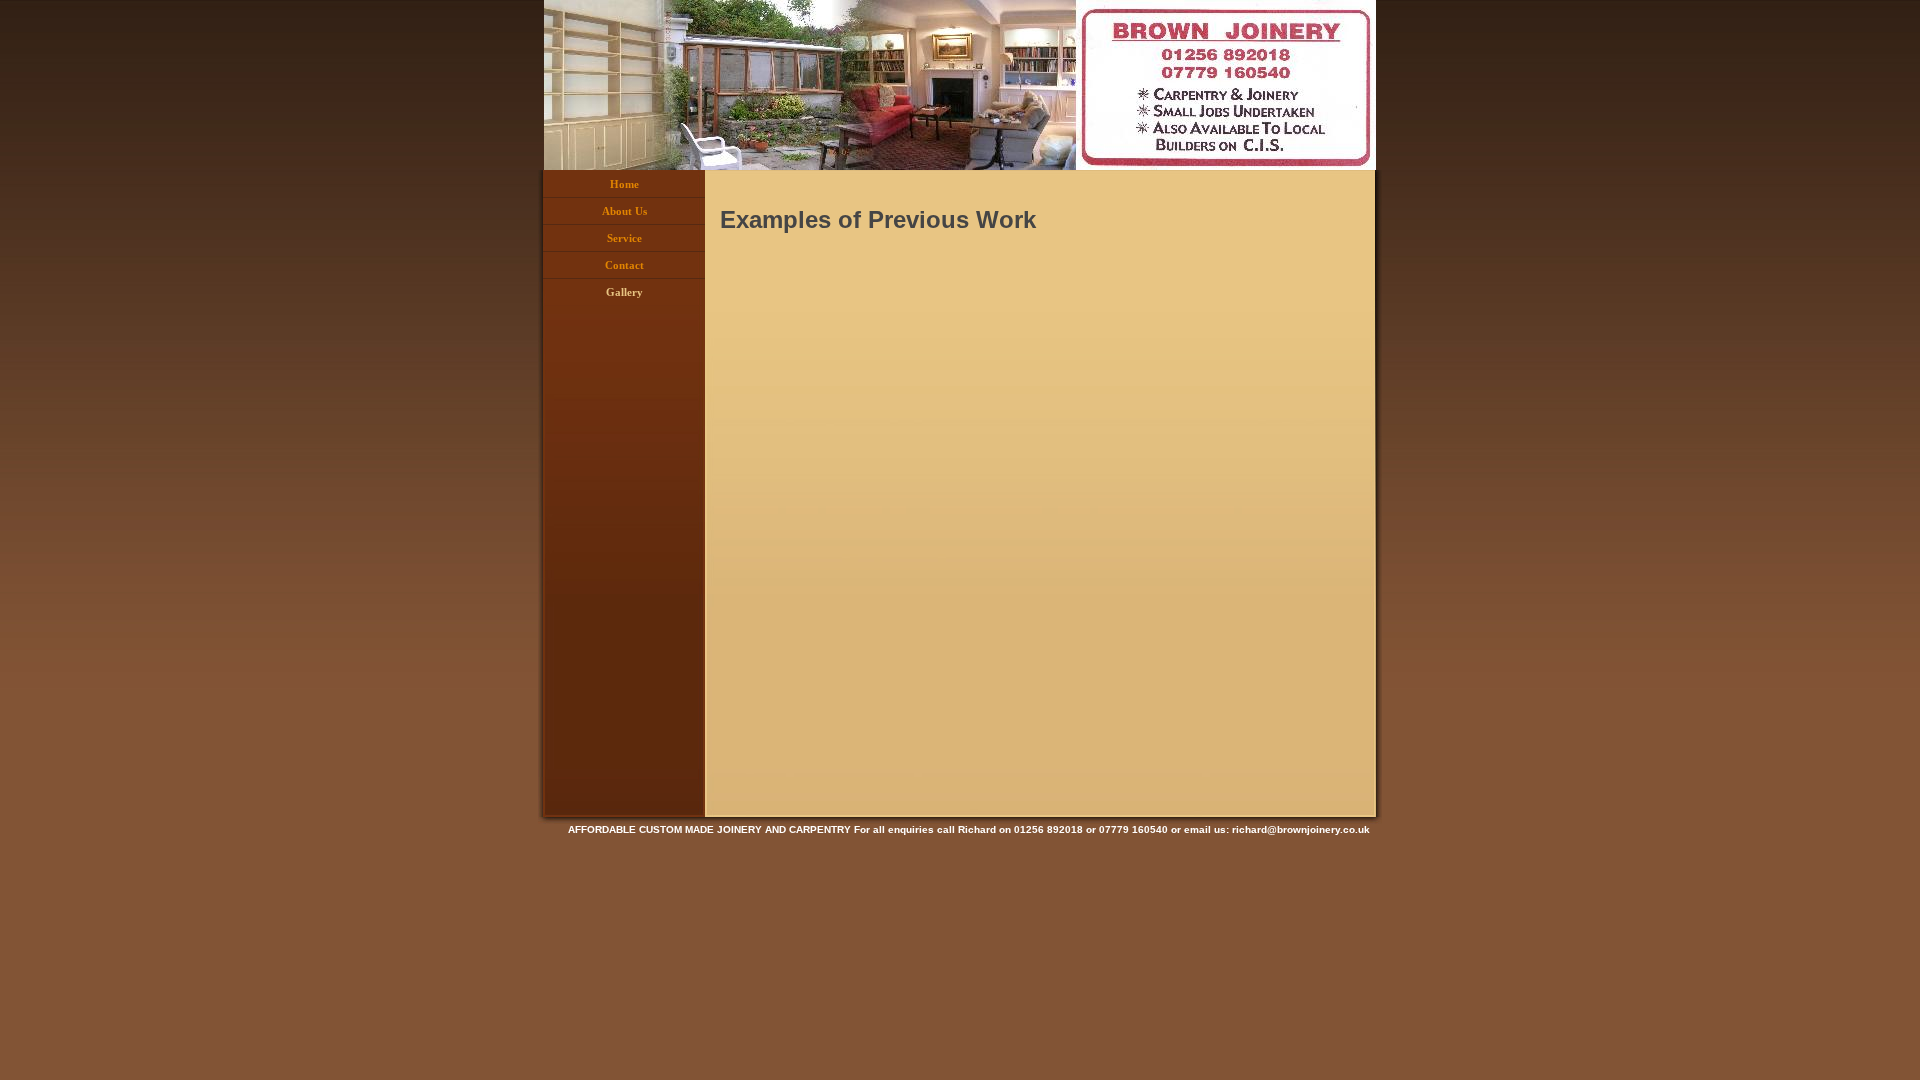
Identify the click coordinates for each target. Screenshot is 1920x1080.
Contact (624, 265)
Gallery (624, 292)
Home (624, 184)
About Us (624, 211)
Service (624, 238)
